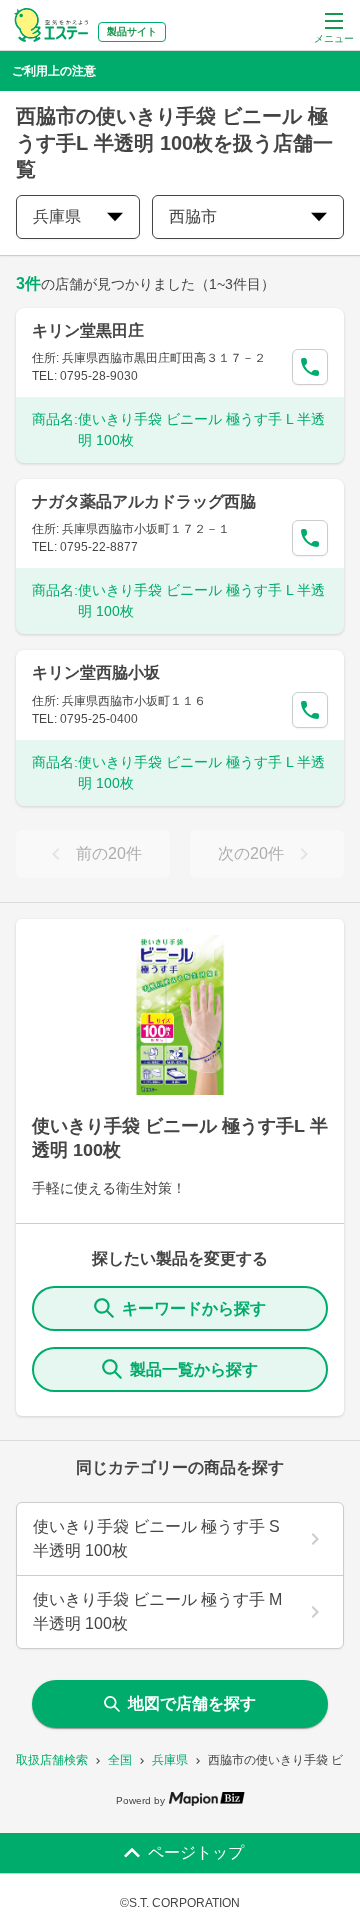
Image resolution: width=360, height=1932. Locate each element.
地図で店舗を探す (192, 1703)
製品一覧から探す (194, 1369)
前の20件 (109, 853)
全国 (120, 1760)
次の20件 (251, 853)
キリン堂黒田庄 (88, 330)
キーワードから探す (194, 1308)
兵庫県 (170, 1760)
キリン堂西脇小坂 (96, 672)
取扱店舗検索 (52, 1760)
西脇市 (193, 216)
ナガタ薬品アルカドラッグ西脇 (144, 501)
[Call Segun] (310, 367)
